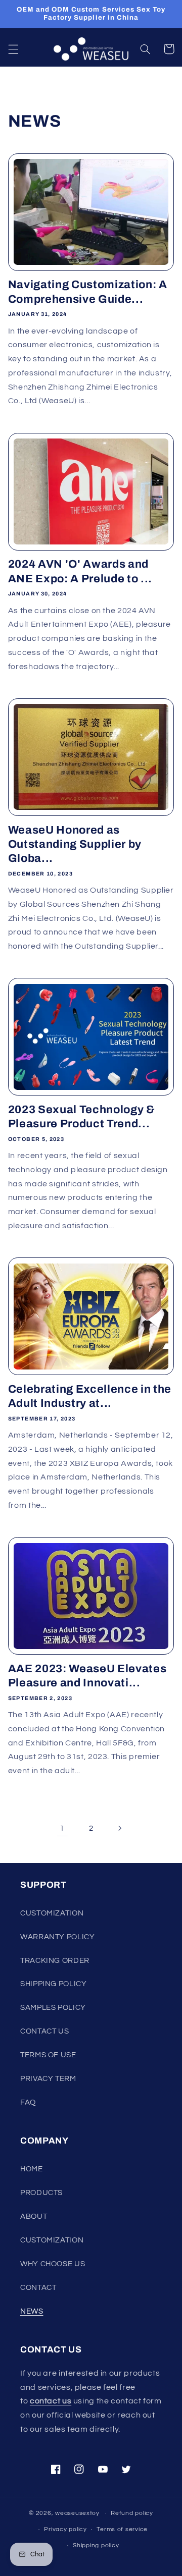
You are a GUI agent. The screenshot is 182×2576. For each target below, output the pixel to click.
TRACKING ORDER (55, 1961)
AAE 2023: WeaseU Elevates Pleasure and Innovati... (87, 1676)
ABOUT (34, 2216)
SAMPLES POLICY (53, 2008)
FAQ (28, 2102)
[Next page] (120, 1829)
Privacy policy (65, 2529)
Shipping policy (96, 2545)
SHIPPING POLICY (53, 1984)
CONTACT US (44, 2031)
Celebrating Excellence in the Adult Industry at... (90, 1396)
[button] (13, 49)
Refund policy (132, 2513)
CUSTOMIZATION (52, 1913)
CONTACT (38, 2288)
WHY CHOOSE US (53, 2264)
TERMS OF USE (48, 2055)
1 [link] (62, 1828)
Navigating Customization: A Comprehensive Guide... (88, 292)
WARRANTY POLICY (57, 1937)
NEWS (32, 2311)
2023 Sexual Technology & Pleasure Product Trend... (82, 1117)
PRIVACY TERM (48, 2079)
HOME (32, 2169)
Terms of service (122, 2529)
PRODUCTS (41, 2193)
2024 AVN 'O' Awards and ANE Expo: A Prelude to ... (80, 571)
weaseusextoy (77, 2513)
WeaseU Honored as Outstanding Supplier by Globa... (75, 844)
